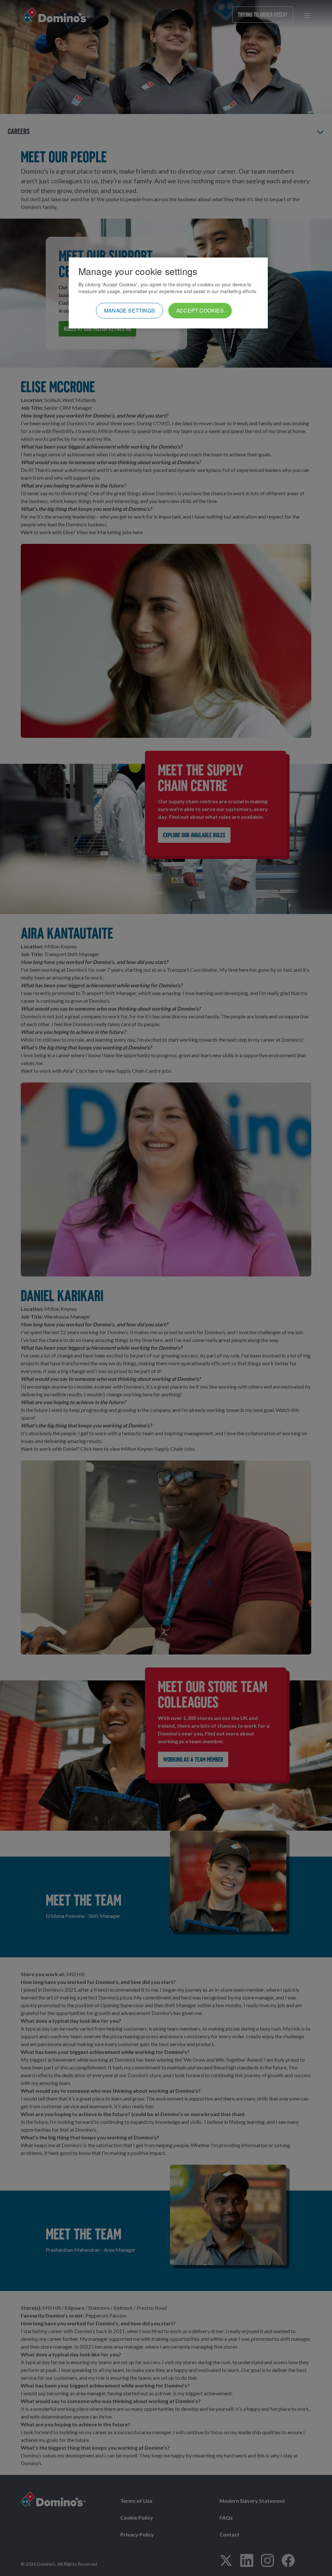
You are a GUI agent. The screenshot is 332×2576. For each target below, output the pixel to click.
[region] (168, 293)
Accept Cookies (200, 310)
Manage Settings (130, 310)
